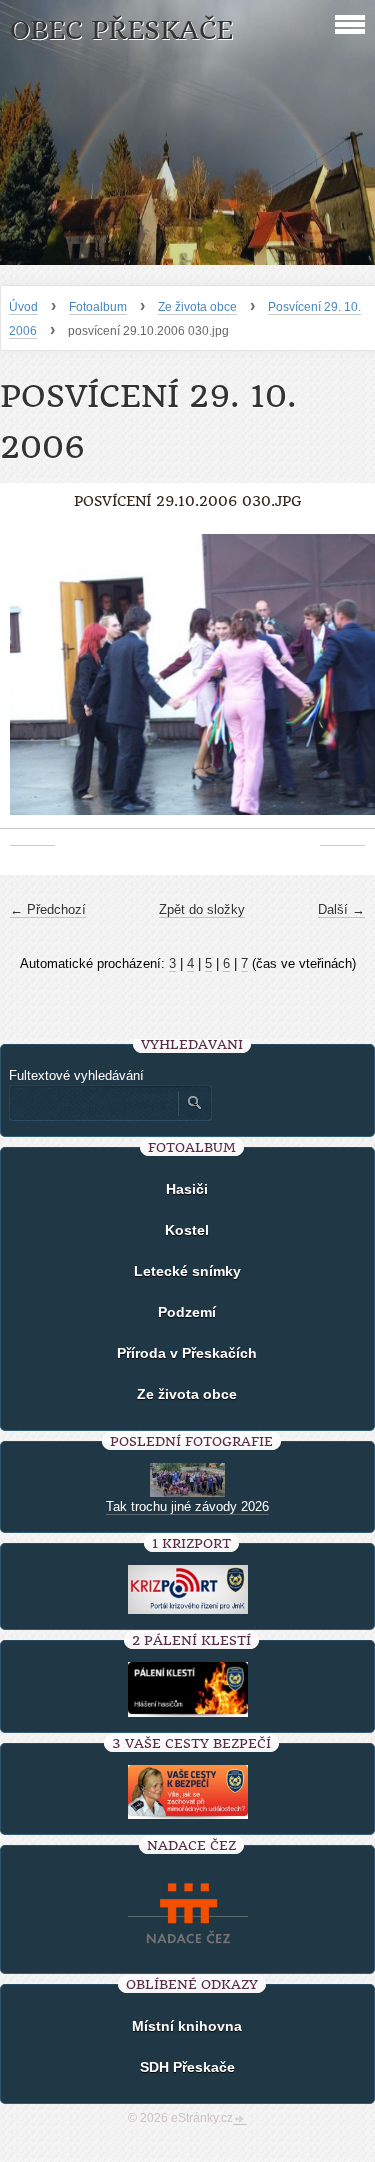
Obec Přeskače (121, 30)
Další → (341, 909)
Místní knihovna (187, 2026)
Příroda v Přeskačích (187, 1353)
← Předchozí (48, 909)
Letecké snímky (187, 1271)
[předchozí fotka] (32, 685)
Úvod (23, 307)
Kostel (187, 1230)
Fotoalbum (98, 307)
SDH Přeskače (187, 2067)
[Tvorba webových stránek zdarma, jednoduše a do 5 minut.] (240, 2120)
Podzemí (187, 1312)
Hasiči (187, 1189)
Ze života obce (197, 307)
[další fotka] (342, 685)
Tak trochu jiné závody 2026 (187, 1506)
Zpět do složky (202, 909)
